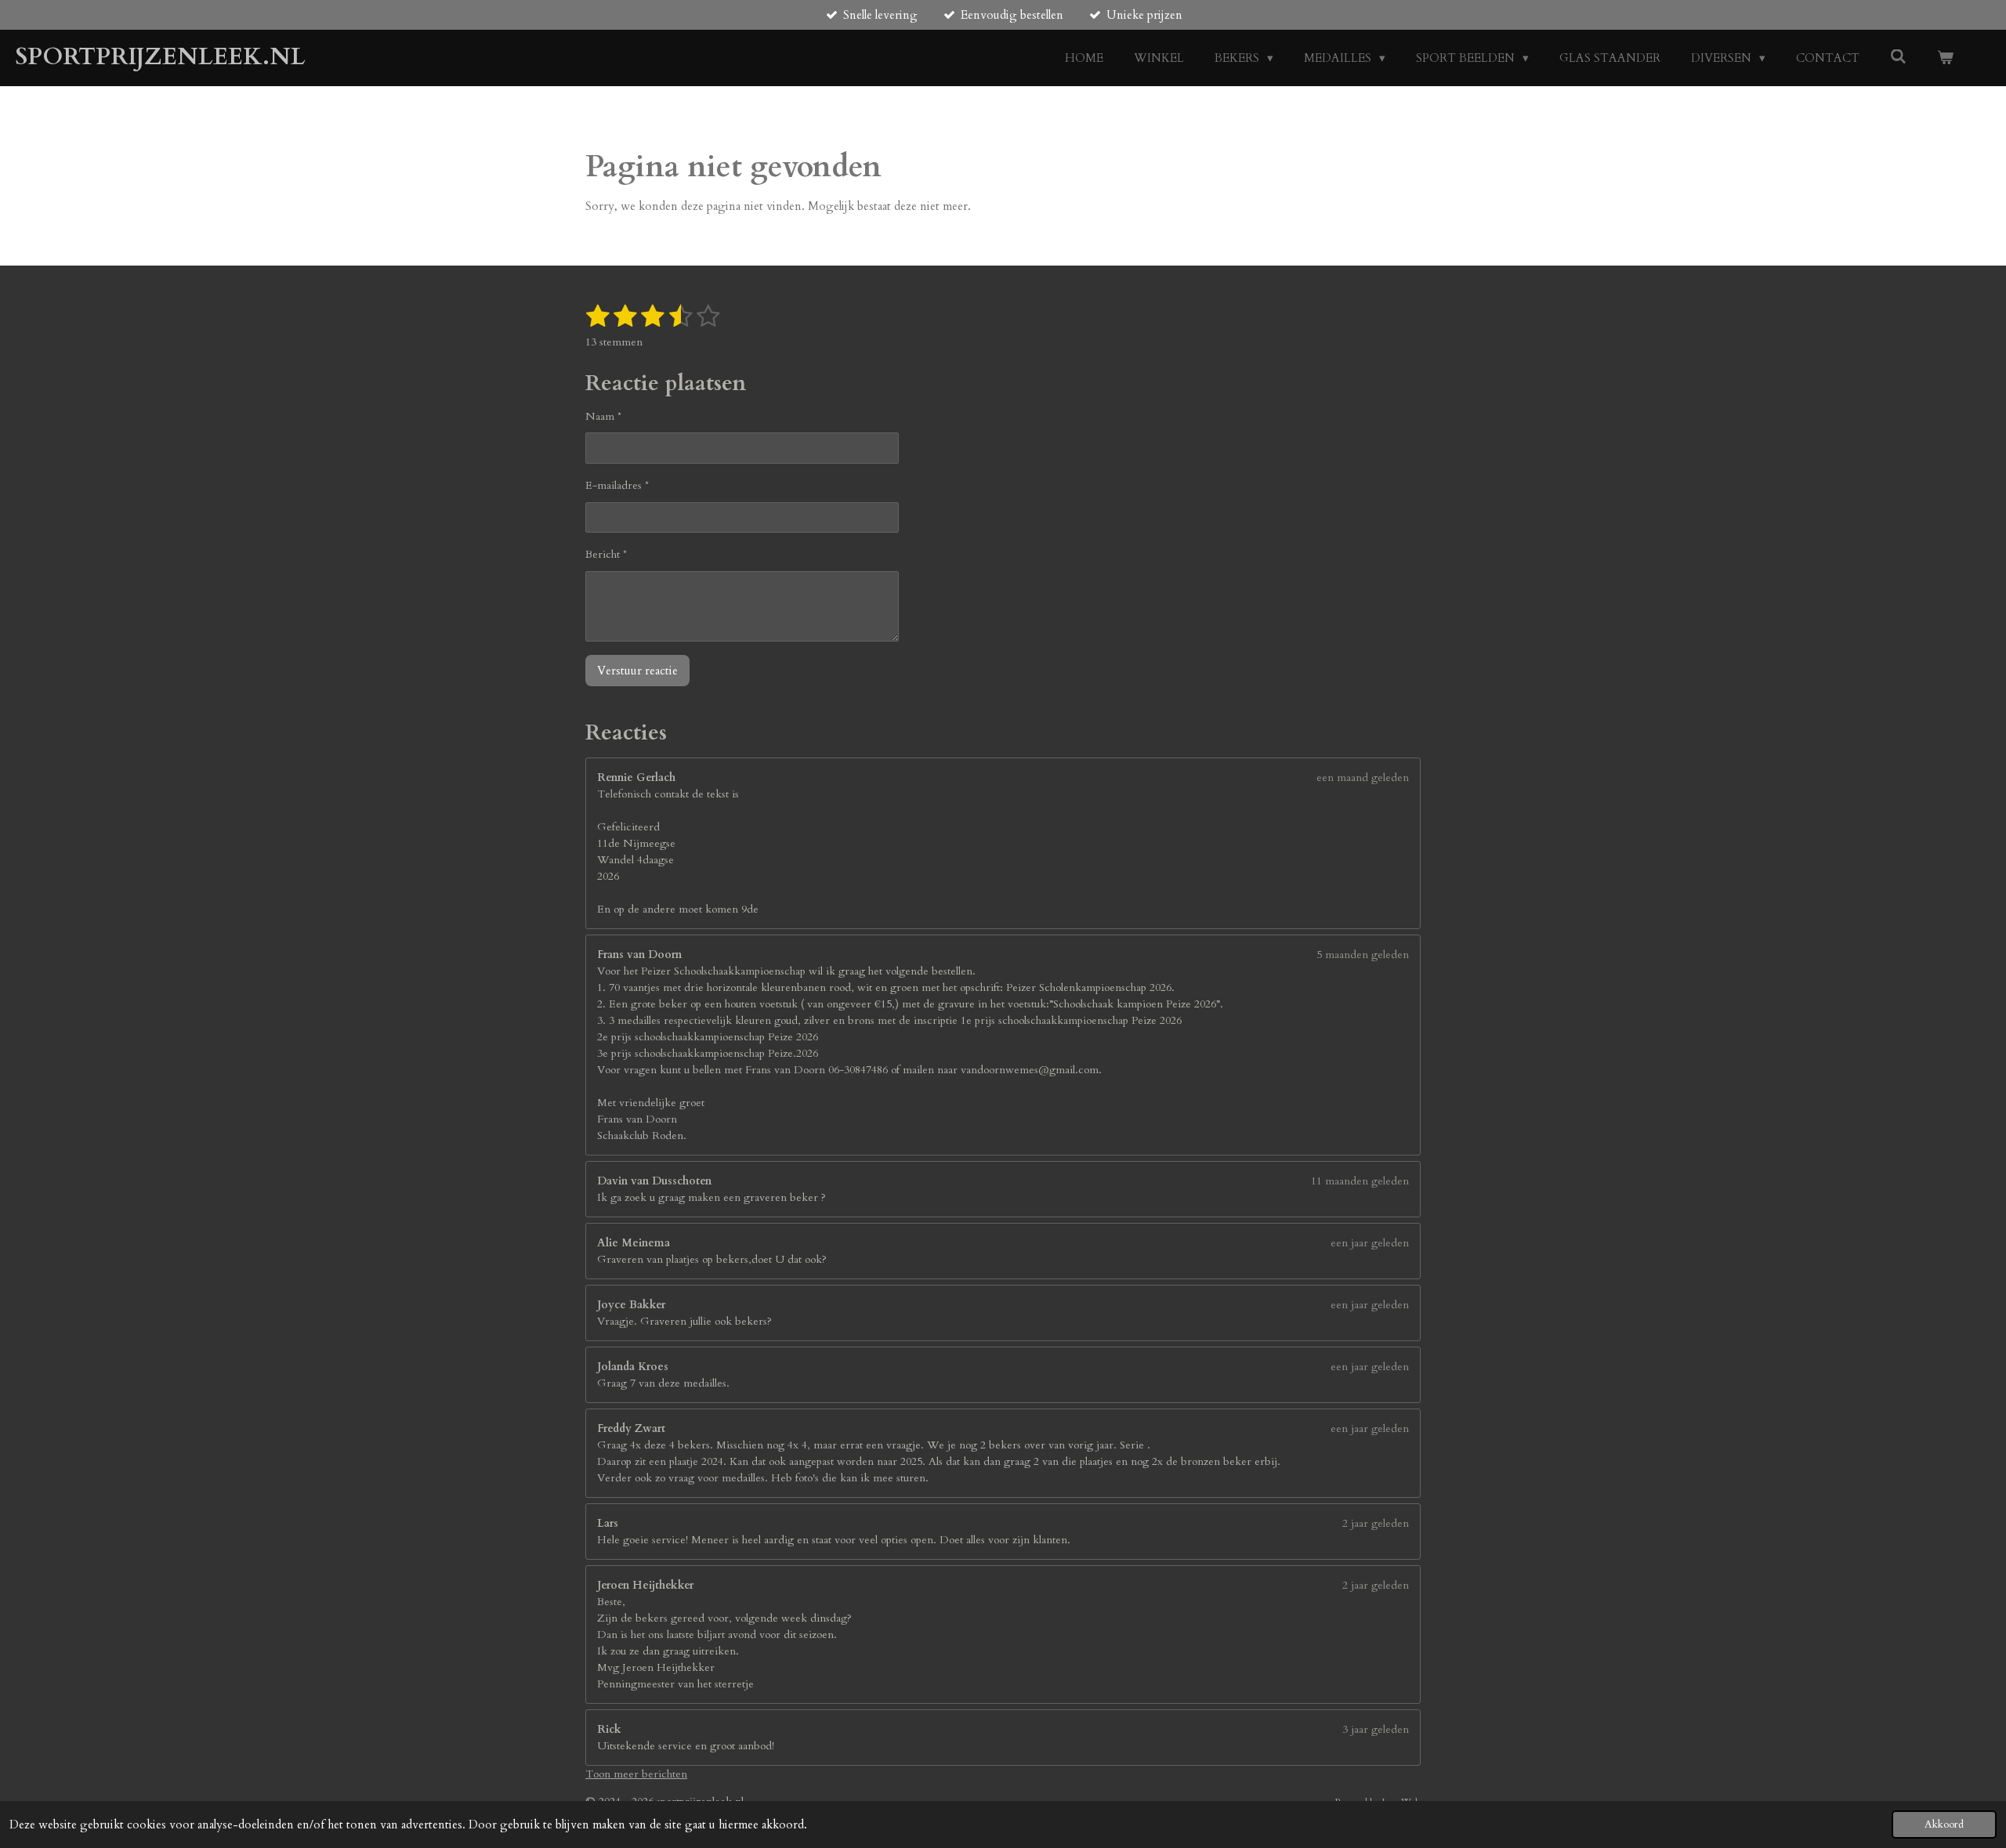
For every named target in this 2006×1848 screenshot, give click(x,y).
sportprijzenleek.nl (161, 57)
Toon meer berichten (636, 1774)
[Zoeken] (1898, 57)
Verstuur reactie (637, 671)
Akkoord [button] (1944, 1824)
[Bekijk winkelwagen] (1945, 58)
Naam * (603, 416)
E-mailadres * (617, 485)
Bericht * (606, 554)
